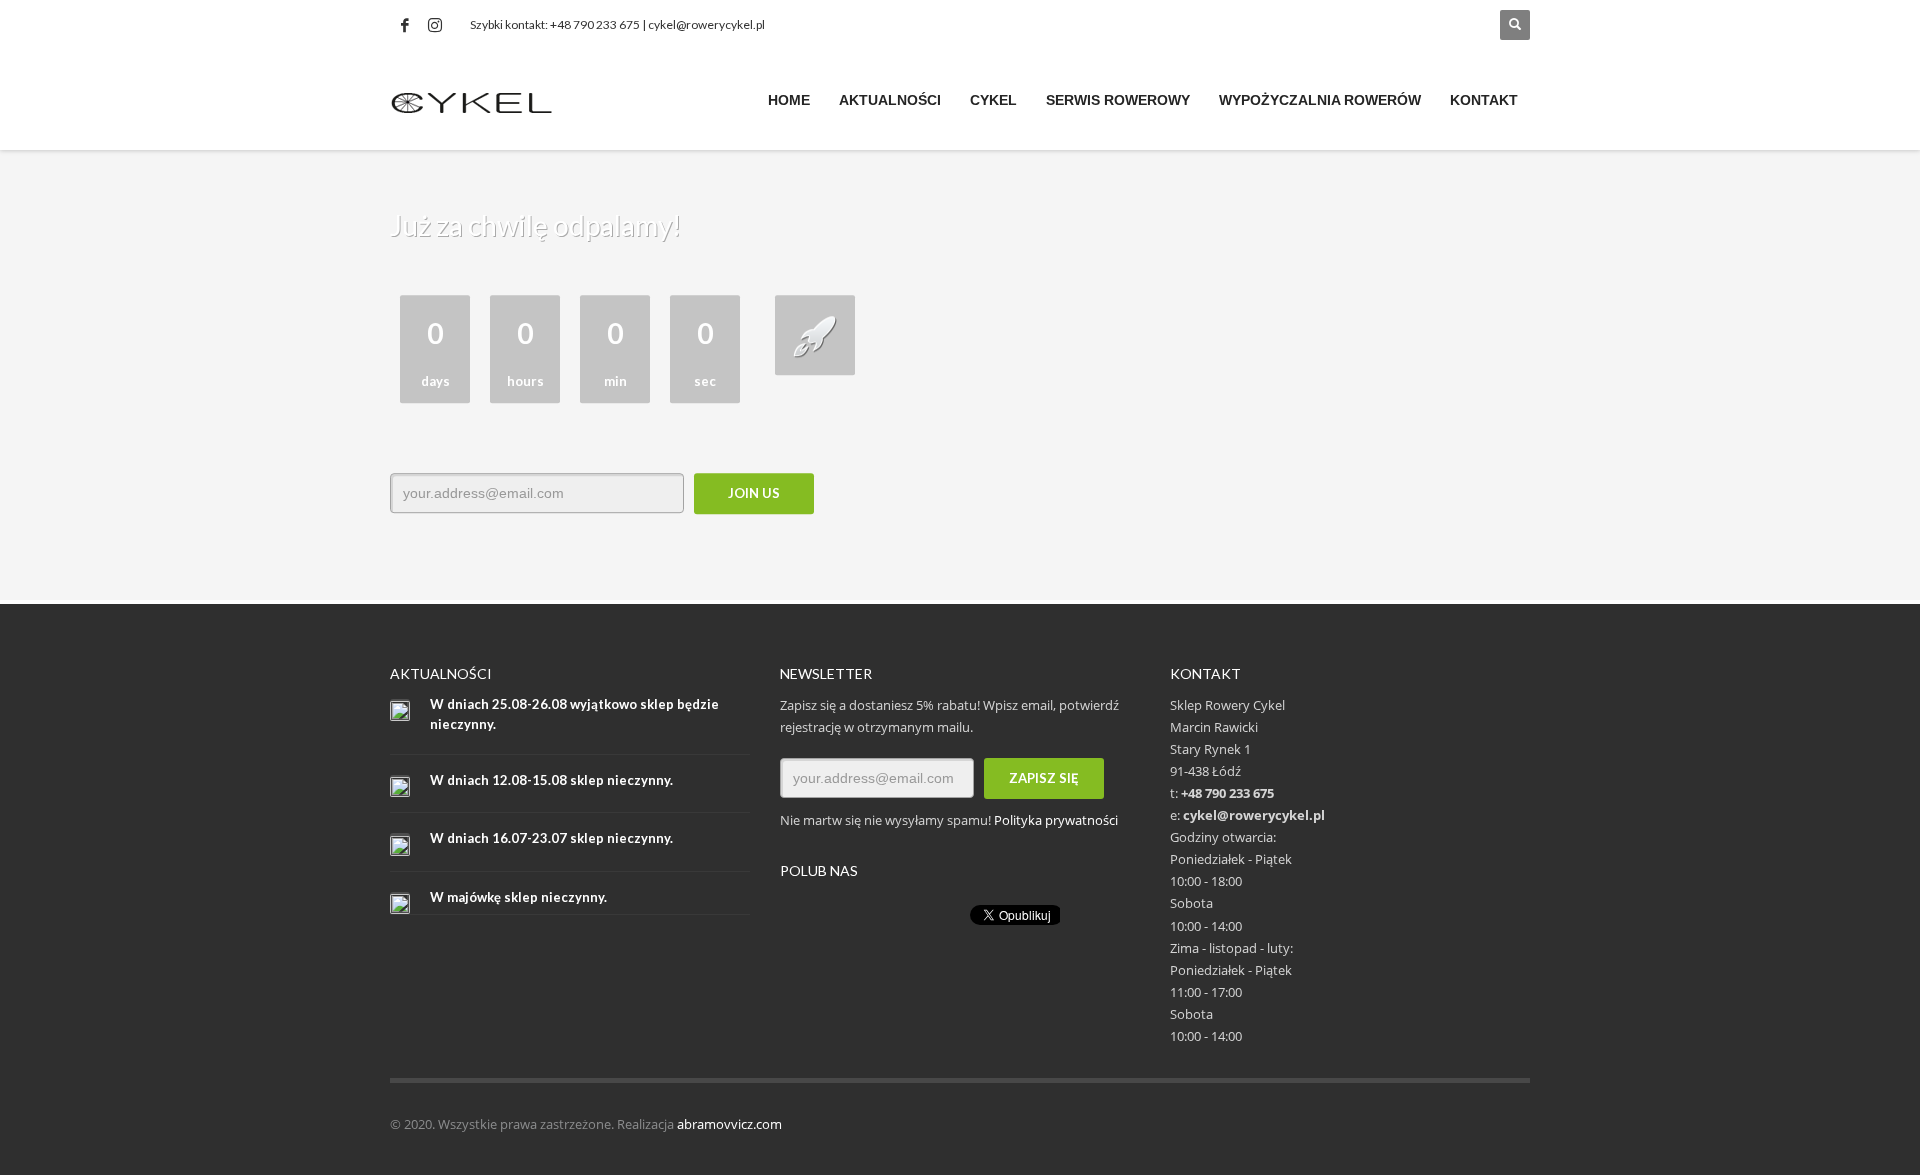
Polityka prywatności (1056, 820)
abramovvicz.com (729, 1124)
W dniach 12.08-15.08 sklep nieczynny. (551, 780)
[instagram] (435, 25)
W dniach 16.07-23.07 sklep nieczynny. (551, 838)
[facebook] (405, 25)
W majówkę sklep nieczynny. (518, 897)
